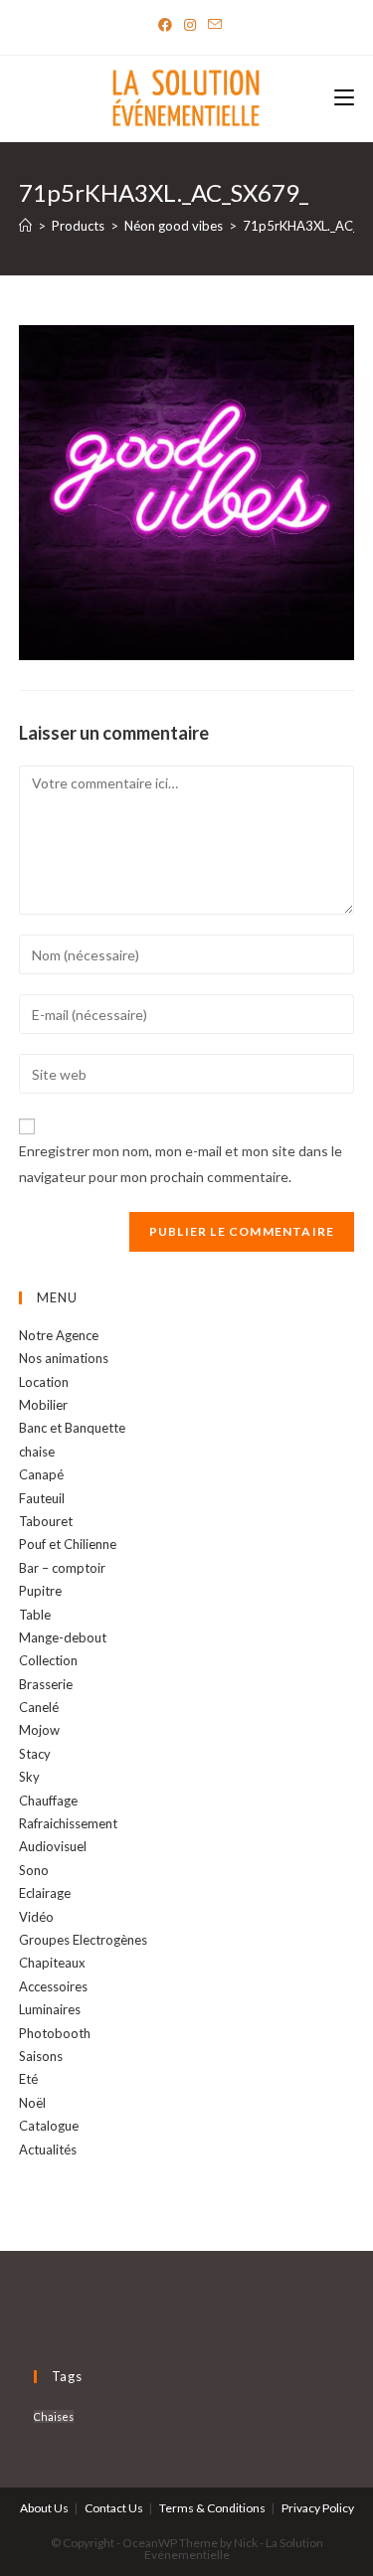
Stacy (35, 1754)
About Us (44, 2508)
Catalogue (49, 2126)
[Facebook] (165, 25)
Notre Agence (59, 1335)
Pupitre (40, 1591)
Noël (32, 2103)
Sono (34, 1870)
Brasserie (46, 1684)
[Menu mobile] (344, 99)
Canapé (41, 1474)
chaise (37, 1452)
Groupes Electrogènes (83, 1940)
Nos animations (64, 1358)
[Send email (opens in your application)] (212, 25)
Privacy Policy (318, 2508)
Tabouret (46, 1521)
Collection (48, 1660)
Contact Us (114, 2508)
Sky (29, 1777)
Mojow (39, 1730)
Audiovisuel (53, 1846)
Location (44, 1382)
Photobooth (55, 2033)
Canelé (39, 1707)
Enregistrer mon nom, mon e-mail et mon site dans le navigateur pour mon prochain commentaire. (181, 1163)
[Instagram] (190, 25)
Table (35, 1615)
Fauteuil (42, 1498)
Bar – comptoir (62, 1568)
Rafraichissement (68, 1823)
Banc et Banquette (72, 1428)
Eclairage (45, 1893)
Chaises (54, 2416)
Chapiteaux (52, 1963)
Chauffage (48, 1801)
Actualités (48, 2149)
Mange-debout (63, 1637)
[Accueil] (25, 226)
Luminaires (50, 2009)
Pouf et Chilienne (68, 1544)
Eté (28, 2079)
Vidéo (36, 1917)
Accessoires (53, 1986)
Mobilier (43, 1405)
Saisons (41, 2056)
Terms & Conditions (212, 2508)
